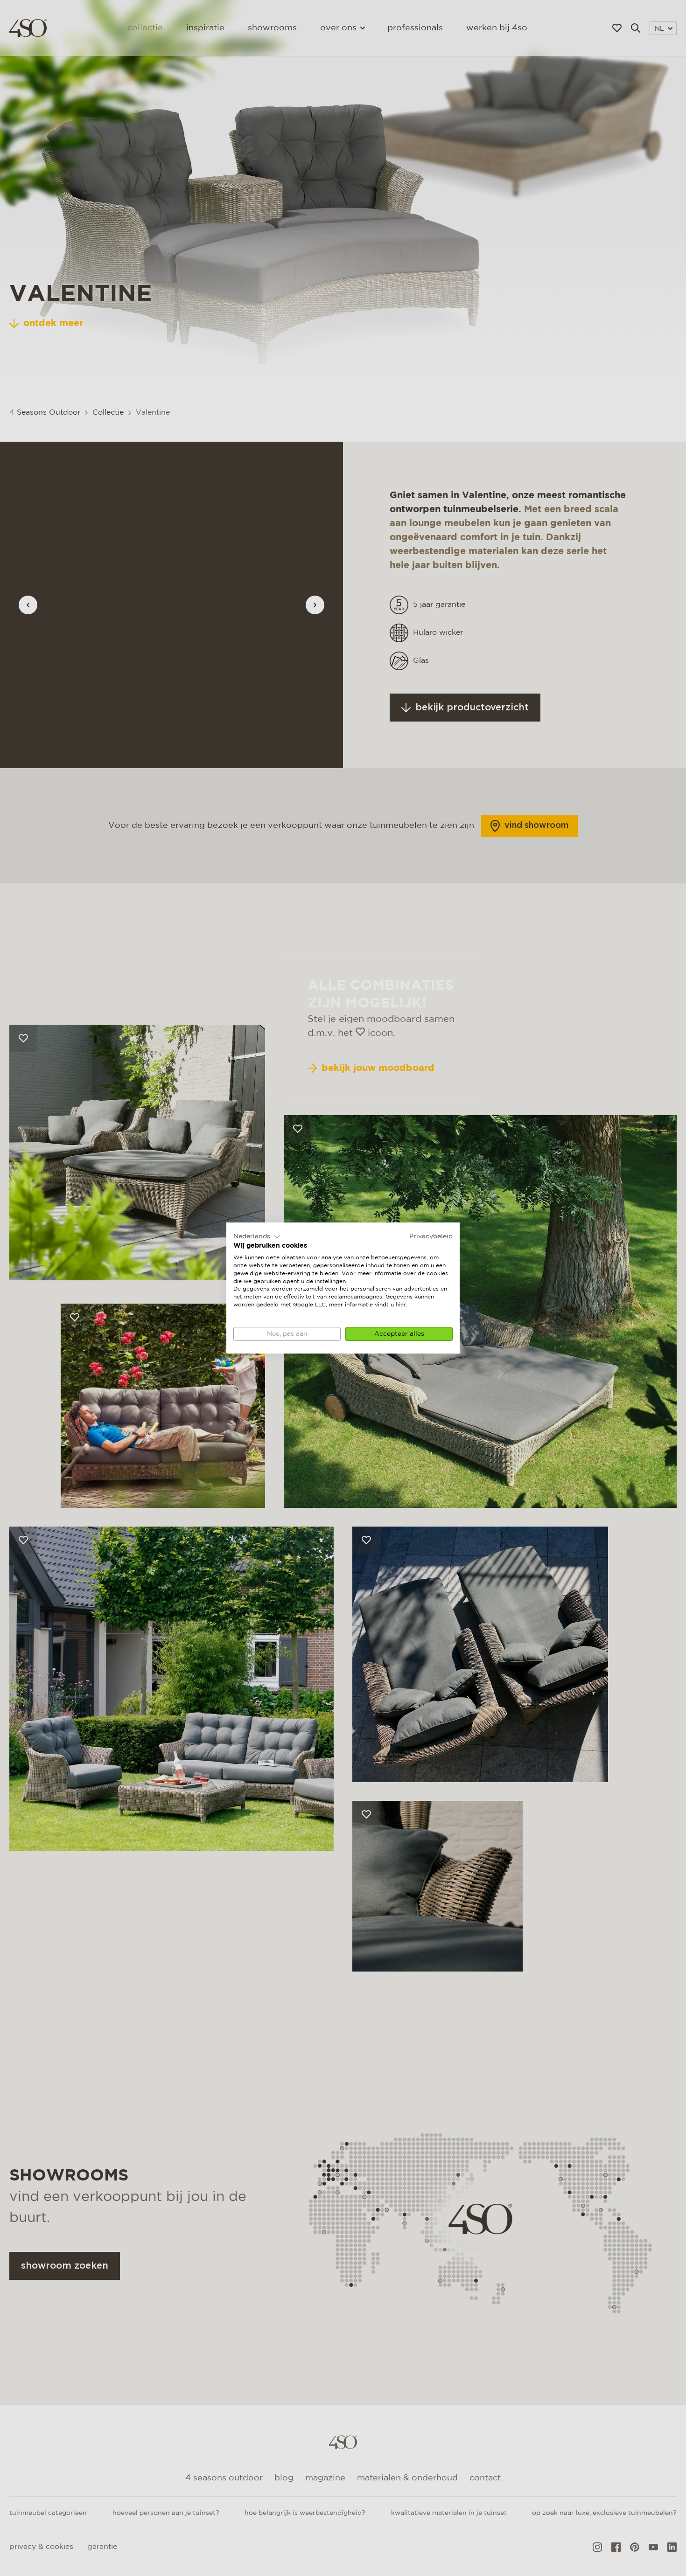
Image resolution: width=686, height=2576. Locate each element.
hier (401, 1305)
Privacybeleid (431, 1236)
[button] (257, 1237)
